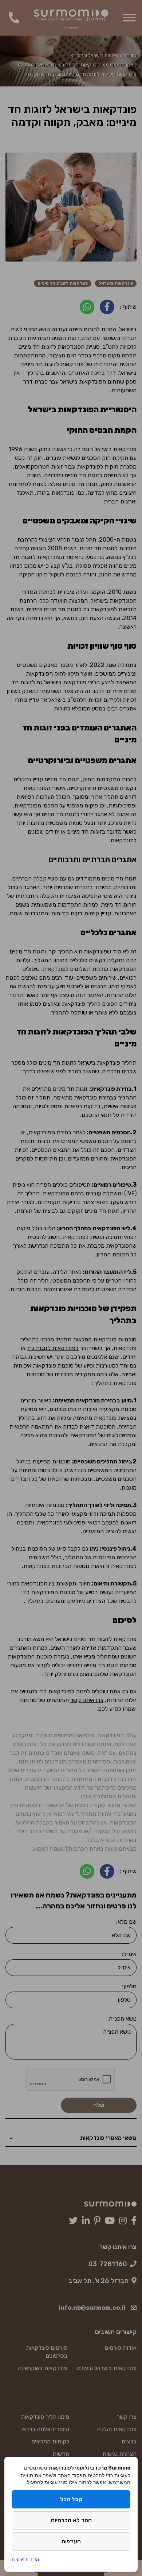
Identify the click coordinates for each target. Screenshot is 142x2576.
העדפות (71, 2541)
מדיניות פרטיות (25, 2559)
